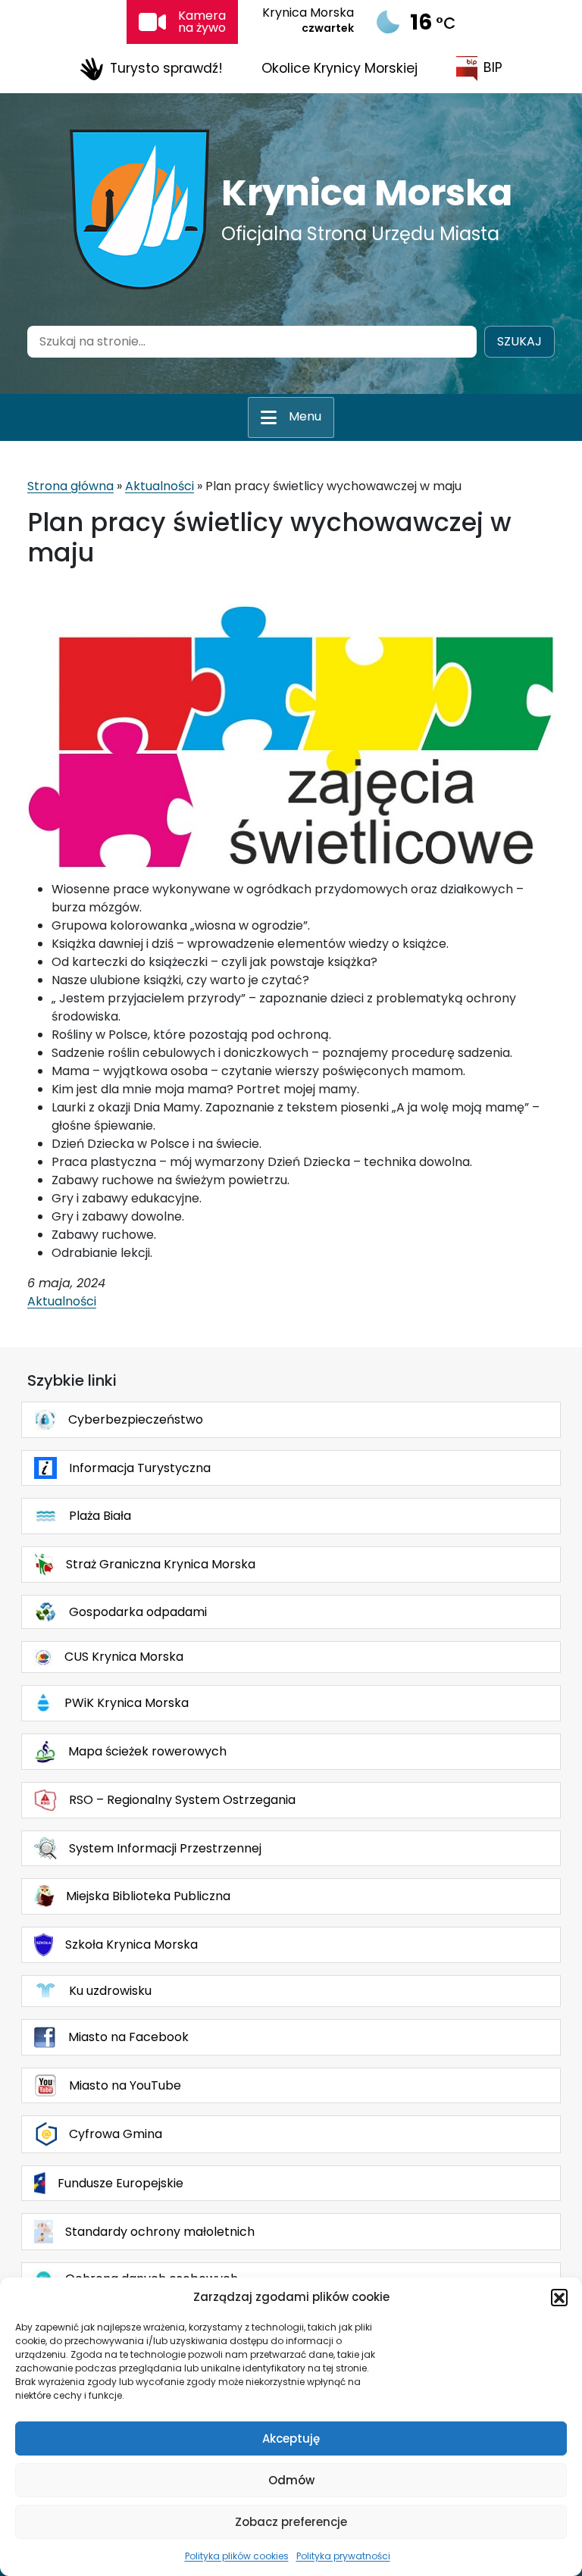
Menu (305, 416)
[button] (559, 2297)
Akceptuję (291, 2438)
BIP (493, 67)
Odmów (291, 2480)
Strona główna (70, 486)
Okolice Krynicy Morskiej (339, 68)
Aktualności (160, 486)
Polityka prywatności (343, 2556)
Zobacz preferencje (291, 2522)
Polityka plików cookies (237, 2556)
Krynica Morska (367, 193)
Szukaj (519, 341)
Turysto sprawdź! (166, 67)
